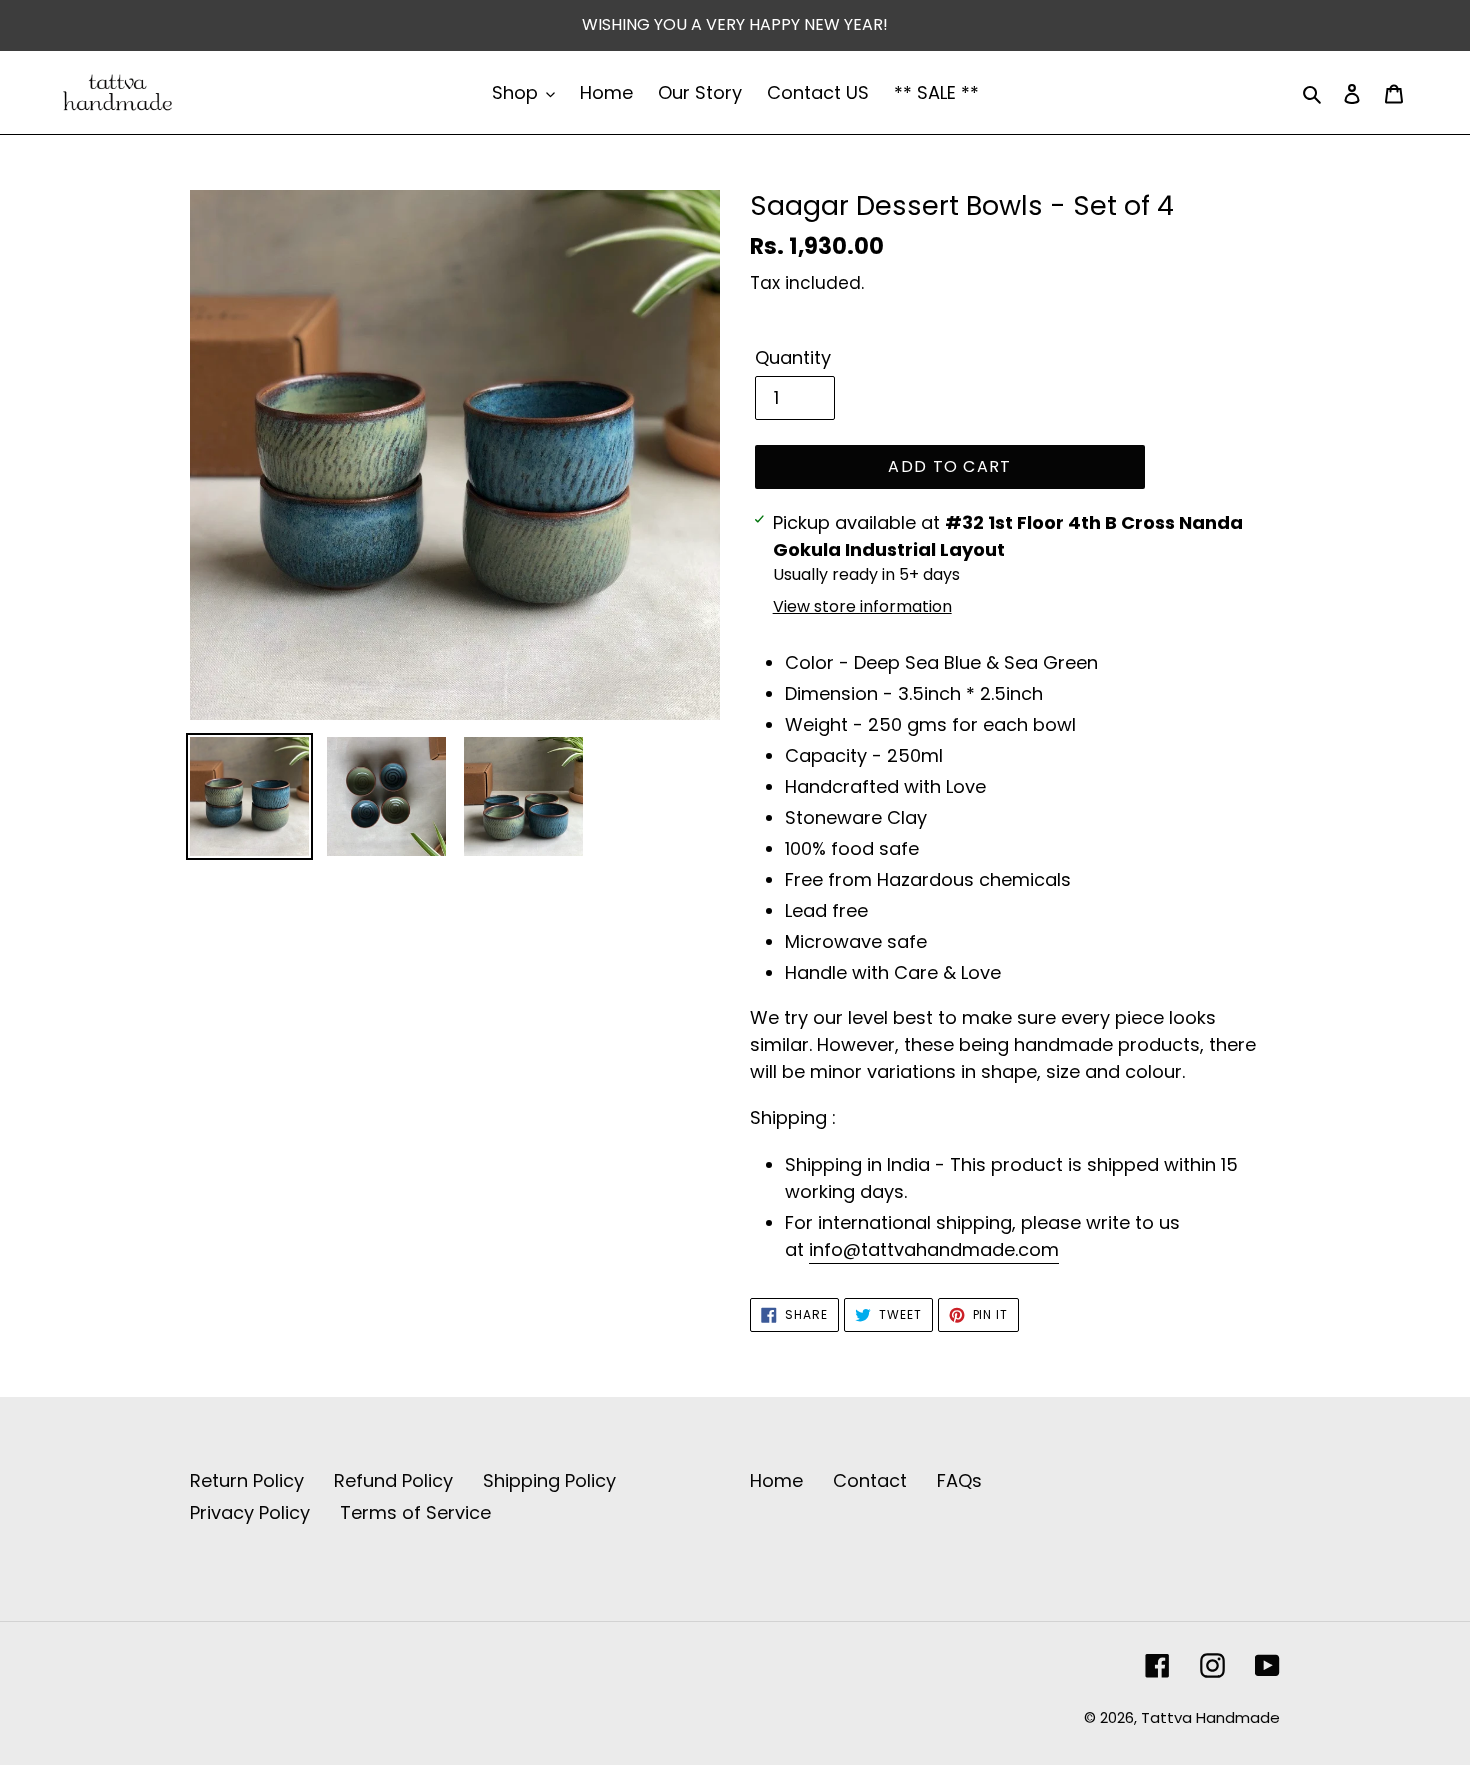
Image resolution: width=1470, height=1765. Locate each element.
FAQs (959, 1480)
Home (776, 1480)
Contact (870, 1480)
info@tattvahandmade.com (934, 1249)
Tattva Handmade (1210, 1717)
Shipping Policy (549, 1480)
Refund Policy (393, 1480)
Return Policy (247, 1480)
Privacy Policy (250, 1512)
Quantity (793, 357)
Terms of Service (415, 1512)
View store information (862, 606)
